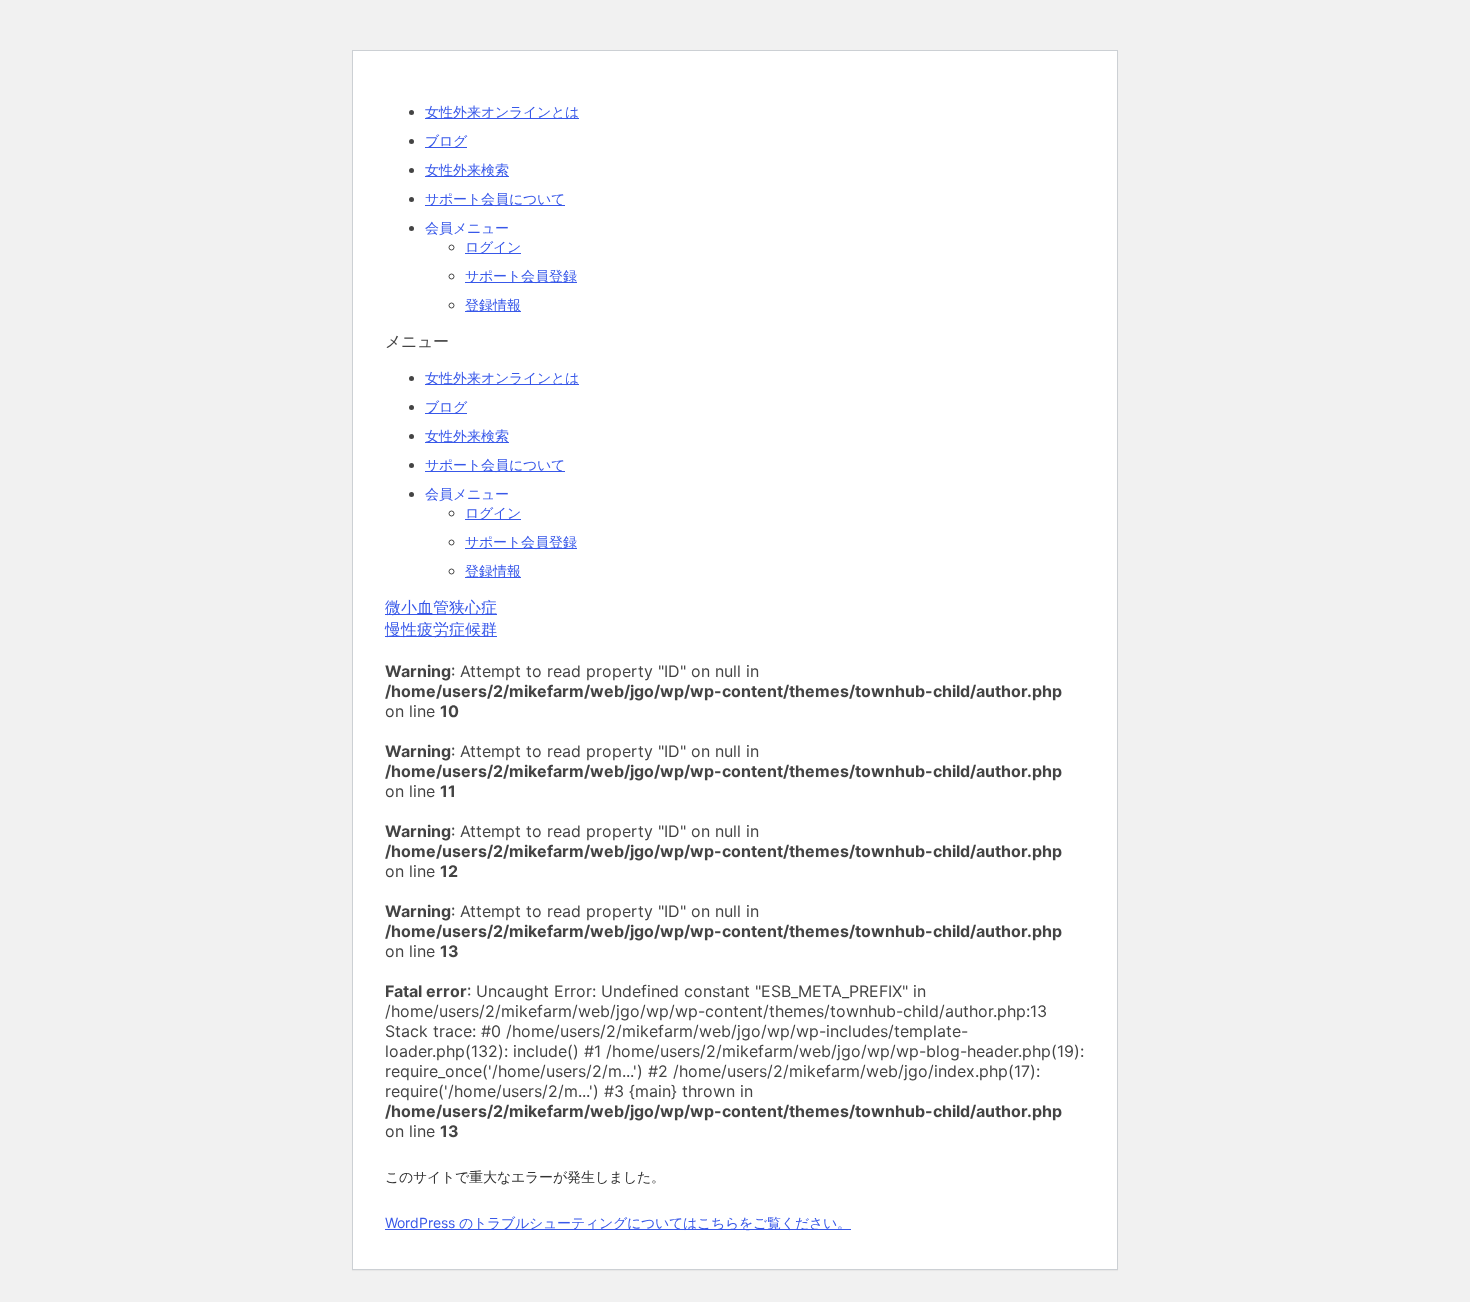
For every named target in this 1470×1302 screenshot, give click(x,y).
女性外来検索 (467, 169)
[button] (735, 342)
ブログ (446, 140)
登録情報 (493, 304)
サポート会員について (495, 198)
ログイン (493, 246)
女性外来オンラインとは (502, 111)
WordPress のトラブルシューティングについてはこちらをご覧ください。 (618, 1222)
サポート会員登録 (521, 275)
